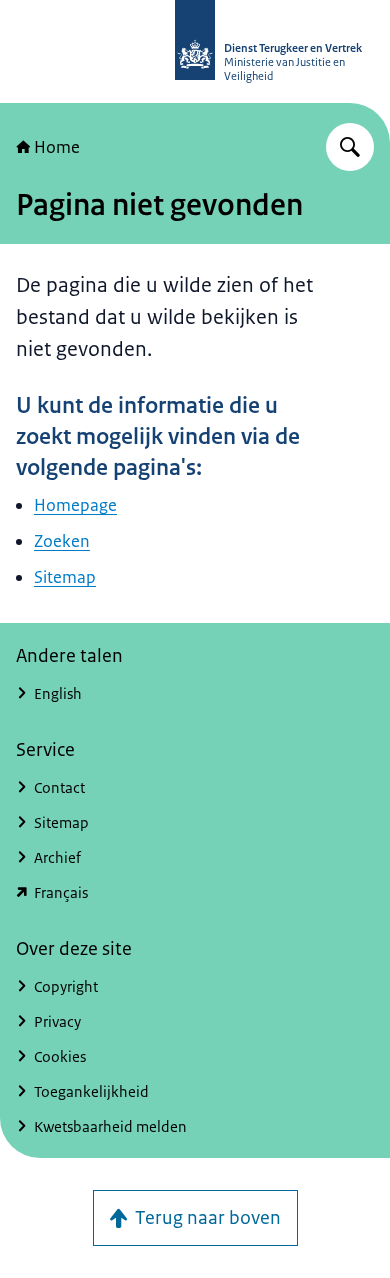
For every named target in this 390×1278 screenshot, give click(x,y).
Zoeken (62, 541)
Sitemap (65, 577)
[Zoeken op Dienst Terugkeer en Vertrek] (350, 147)
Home (57, 147)
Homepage (75, 505)
